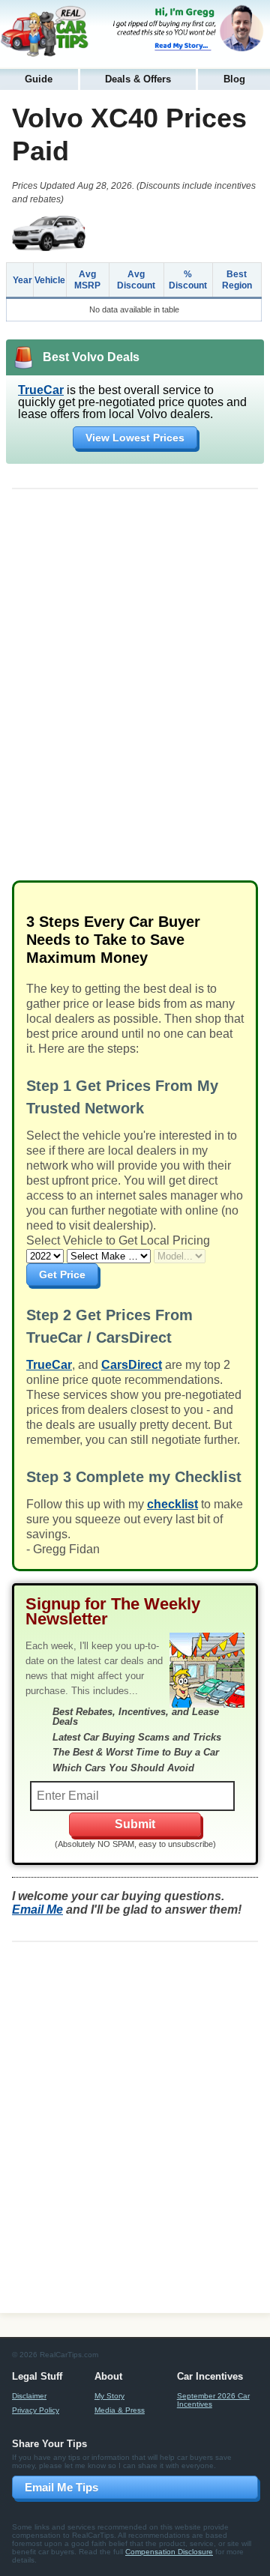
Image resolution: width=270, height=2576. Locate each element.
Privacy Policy (36, 2410)
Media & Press (120, 2410)
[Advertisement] (135, 690)
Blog (234, 79)
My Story (109, 2396)
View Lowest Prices (135, 438)
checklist (172, 1504)
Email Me (37, 1910)
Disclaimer (29, 2396)
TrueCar (41, 390)
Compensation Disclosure (169, 2552)
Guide (39, 79)
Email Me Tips (61, 2487)
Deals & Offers (138, 79)
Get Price (62, 1275)
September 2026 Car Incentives (213, 2400)
